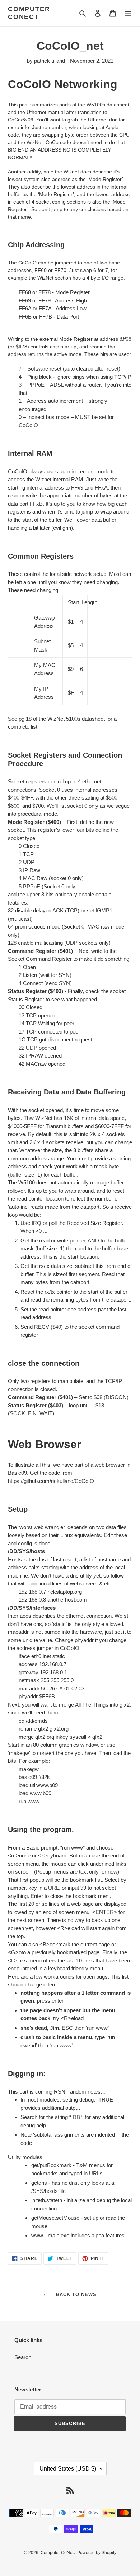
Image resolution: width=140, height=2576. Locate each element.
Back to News (76, 2294)
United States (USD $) (68, 2469)
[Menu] (128, 13)
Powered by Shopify (97, 2553)
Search (23, 2357)
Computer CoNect (29, 13)
